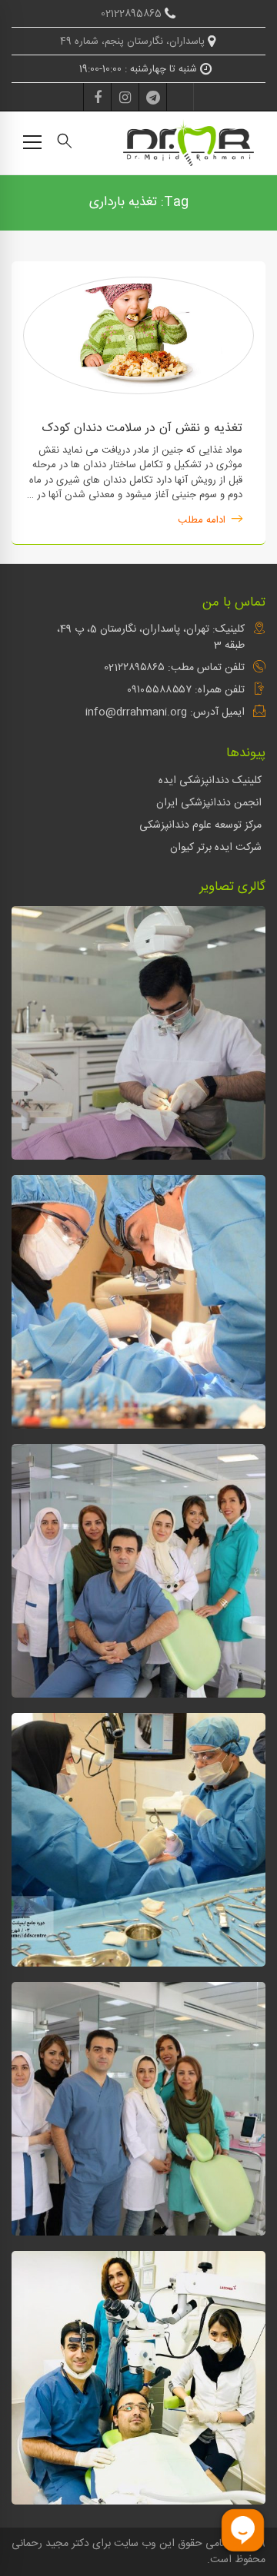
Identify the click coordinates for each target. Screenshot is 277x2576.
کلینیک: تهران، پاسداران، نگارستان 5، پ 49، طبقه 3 (151, 637)
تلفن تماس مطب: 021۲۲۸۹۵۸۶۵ (174, 668)
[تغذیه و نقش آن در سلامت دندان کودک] (138, 284)
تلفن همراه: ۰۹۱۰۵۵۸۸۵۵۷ (186, 690)
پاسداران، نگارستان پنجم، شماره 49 (134, 41)
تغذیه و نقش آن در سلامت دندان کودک (142, 428)
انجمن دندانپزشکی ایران (209, 803)
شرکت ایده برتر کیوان (216, 848)
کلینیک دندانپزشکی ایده (210, 781)
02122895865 (133, 14)
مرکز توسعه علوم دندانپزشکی (200, 825)
